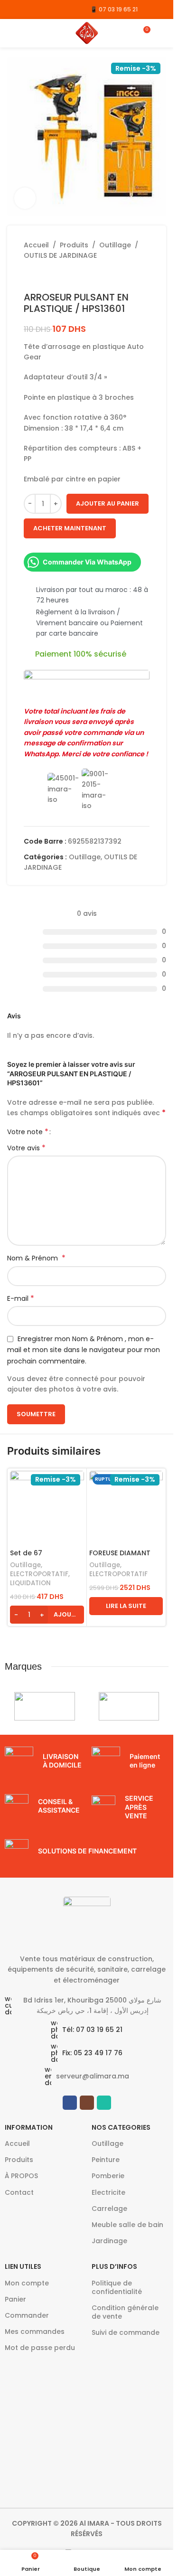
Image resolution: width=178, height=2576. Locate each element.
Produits (74, 245)
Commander (27, 2315)
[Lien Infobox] (43, 1761)
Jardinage (109, 2241)
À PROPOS (21, 2176)
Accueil (36, 245)
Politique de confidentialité (117, 2287)
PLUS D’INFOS (114, 2266)
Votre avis (26, 1148)
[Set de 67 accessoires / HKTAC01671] (47, 1508)
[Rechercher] (162, 33)
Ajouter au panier (108, 503)
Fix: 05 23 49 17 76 (92, 2053)
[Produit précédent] (29, 276)
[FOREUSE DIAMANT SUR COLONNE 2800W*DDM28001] (126, 1508)
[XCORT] (44, 1706)
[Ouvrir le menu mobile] (11, 33)
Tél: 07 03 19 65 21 (92, 2030)
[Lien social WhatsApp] (37, 9)
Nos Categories (121, 2127)
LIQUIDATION (30, 1583)
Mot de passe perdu (40, 2348)
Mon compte (27, 2283)
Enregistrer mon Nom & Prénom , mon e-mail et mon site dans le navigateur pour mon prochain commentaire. (84, 1350)
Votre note (28, 1132)
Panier (15, 2299)
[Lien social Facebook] (13, 9)
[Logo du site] (87, 33)
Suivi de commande (126, 2332)
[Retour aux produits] (41, 276)
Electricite (108, 2192)
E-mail (21, 1298)
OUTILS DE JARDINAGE (60, 255)
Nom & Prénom (36, 1258)
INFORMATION (29, 2127)
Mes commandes (35, 2332)
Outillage (115, 245)
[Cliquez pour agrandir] (25, 198)
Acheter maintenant (70, 528)
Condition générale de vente (125, 2312)
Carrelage (109, 2209)
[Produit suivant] (52, 276)
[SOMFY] (129, 1706)
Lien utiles (23, 2266)
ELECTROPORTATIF (39, 1574)
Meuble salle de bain (127, 2225)
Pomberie (108, 2176)
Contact (19, 2192)
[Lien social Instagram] (25, 9)
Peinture (106, 2160)
